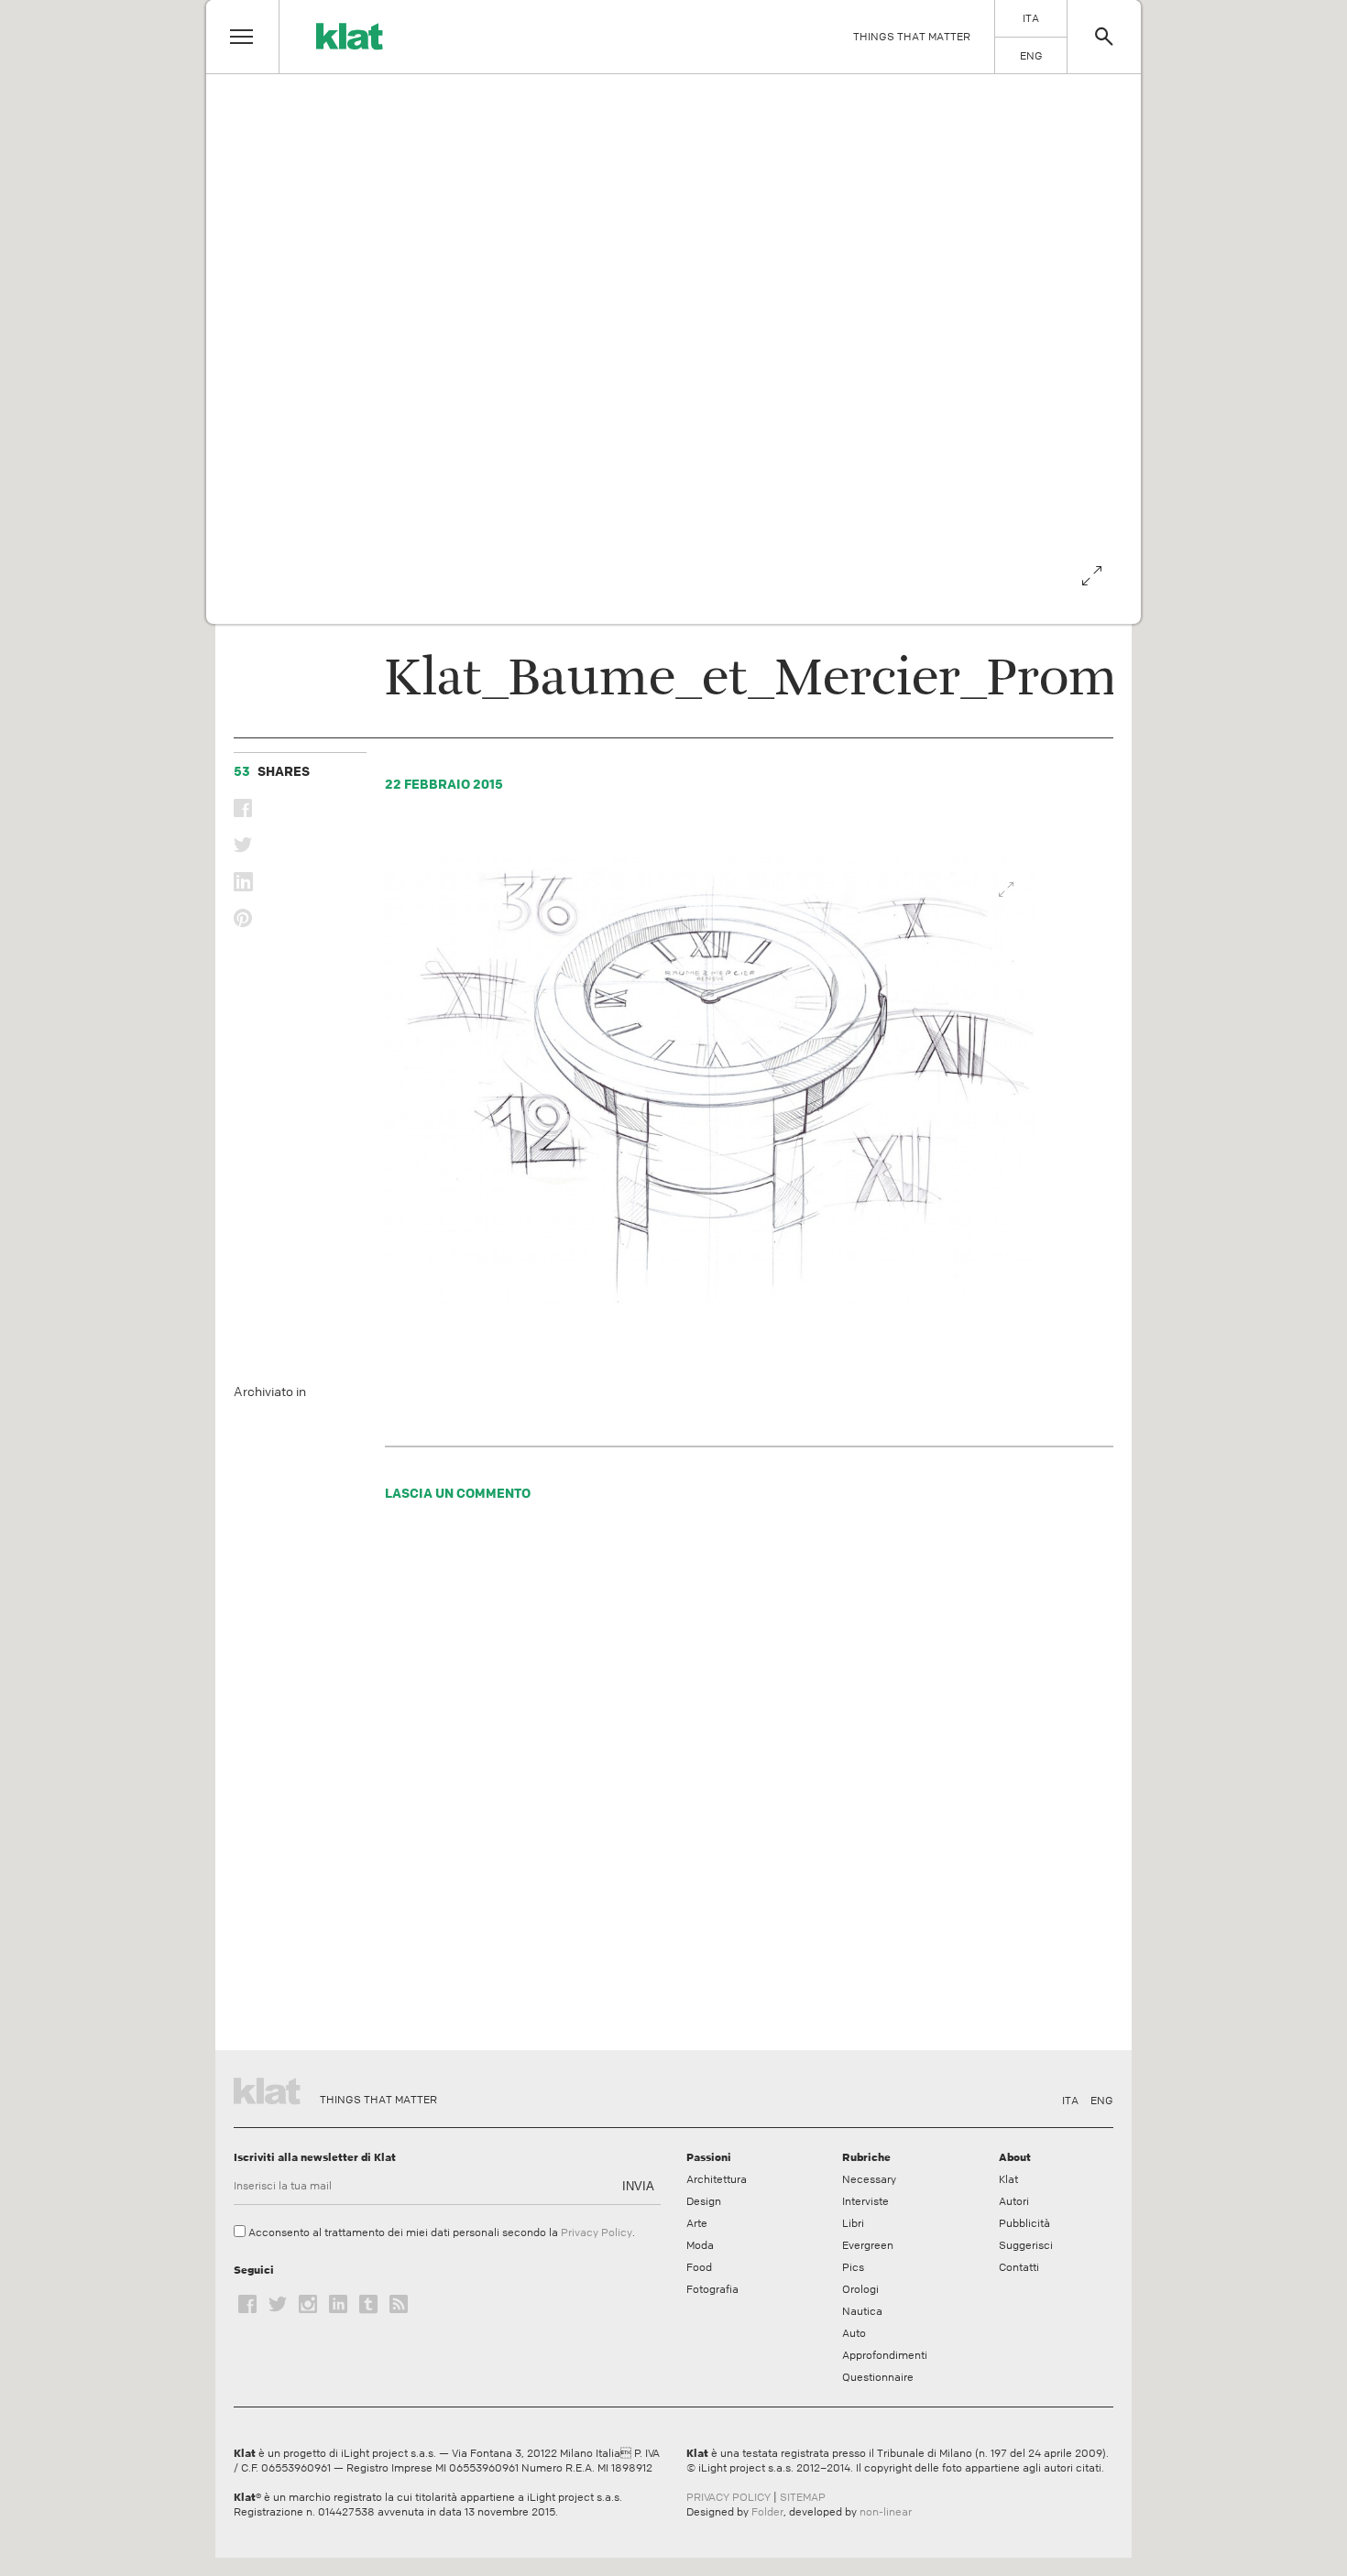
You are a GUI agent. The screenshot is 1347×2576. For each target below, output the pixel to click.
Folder (767, 2512)
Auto (854, 2333)
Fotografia (712, 2289)
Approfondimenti (885, 2355)
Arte (697, 2223)
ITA (1070, 2101)
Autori (1014, 2201)
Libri (853, 2223)
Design (704, 2201)
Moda (700, 2245)
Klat (1008, 2179)
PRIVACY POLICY (728, 2497)
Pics (853, 2267)
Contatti (1019, 2267)
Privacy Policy (597, 2232)
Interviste (865, 2201)
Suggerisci (1026, 2245)
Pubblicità (1024, 2223)
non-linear (886, 2512)
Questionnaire (878, 2377)
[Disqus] (712, 1781)
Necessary (869, 2179)
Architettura (717, 2179)
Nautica (862, 2311)
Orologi (860, 2289)
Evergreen (868, 2245)
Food (699, 2267)
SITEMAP (803, 2497)
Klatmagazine (270, 2089)
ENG (1102, 2101)
